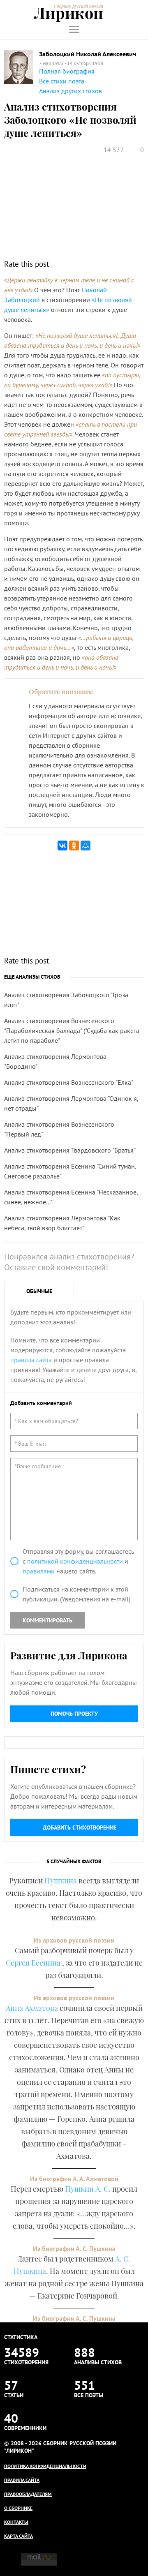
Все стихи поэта (62, 81)
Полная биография (67, 71)
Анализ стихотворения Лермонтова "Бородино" (55, 1061)
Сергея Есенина (34, 1963)
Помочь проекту (74, 1714)
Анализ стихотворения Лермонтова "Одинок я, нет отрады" (71, 1103)
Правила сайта (22, 2480)
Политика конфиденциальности (45, 2466)
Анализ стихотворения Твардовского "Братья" (70, 1150)
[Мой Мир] (86, 846)
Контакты (16, 2522)
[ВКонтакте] (62, 846)
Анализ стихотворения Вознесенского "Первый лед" (59, 1129)
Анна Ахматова (32, 2008)
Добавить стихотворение (80, 1827)
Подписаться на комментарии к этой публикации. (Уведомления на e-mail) (76, 1594)
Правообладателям (28, 2494)
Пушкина (61, 1881)
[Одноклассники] (74, 846)
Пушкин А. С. (88, 2189)
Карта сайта (18, 2536)
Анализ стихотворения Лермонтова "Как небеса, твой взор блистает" (62, 1223)
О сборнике (18, 2508)
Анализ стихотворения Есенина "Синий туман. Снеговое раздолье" (70, 1171)
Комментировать (47, 1620)
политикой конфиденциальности (75, 1561)
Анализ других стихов (71, 91)
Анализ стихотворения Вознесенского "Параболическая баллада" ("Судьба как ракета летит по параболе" (72, 1030)
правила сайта (31, 1360)
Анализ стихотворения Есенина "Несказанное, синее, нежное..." (71, 1197)
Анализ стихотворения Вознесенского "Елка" (69, 1082)
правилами (39, 1571)
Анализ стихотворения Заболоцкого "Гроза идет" (66, 1000)
